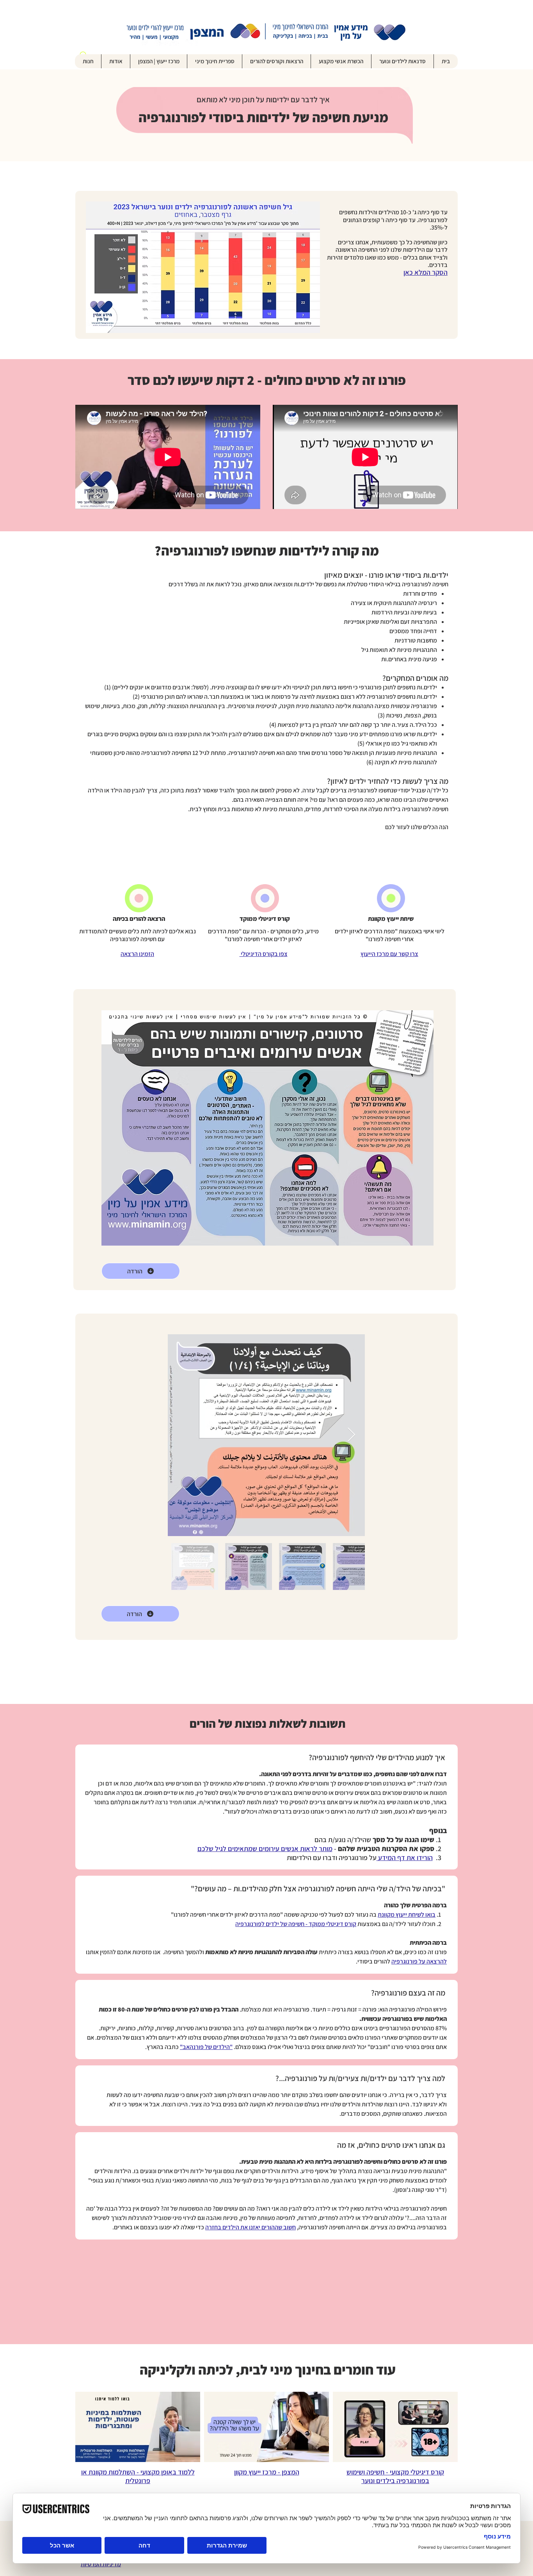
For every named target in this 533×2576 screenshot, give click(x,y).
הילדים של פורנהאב (206, 2047)
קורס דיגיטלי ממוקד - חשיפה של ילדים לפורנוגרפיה (296, 1924)
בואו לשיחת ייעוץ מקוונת (407, 1915)
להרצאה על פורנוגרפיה (419, 1961)
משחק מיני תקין (385, 2180)
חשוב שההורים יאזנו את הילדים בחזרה (251, 2227)
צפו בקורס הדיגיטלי (264, 954)
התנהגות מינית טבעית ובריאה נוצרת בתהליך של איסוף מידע (373, 2171)
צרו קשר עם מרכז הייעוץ (389, 954)
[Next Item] (351, 1435)
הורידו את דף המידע (405, 1858)
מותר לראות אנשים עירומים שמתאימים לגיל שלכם (265, 1849)
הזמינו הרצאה (137, 954)
